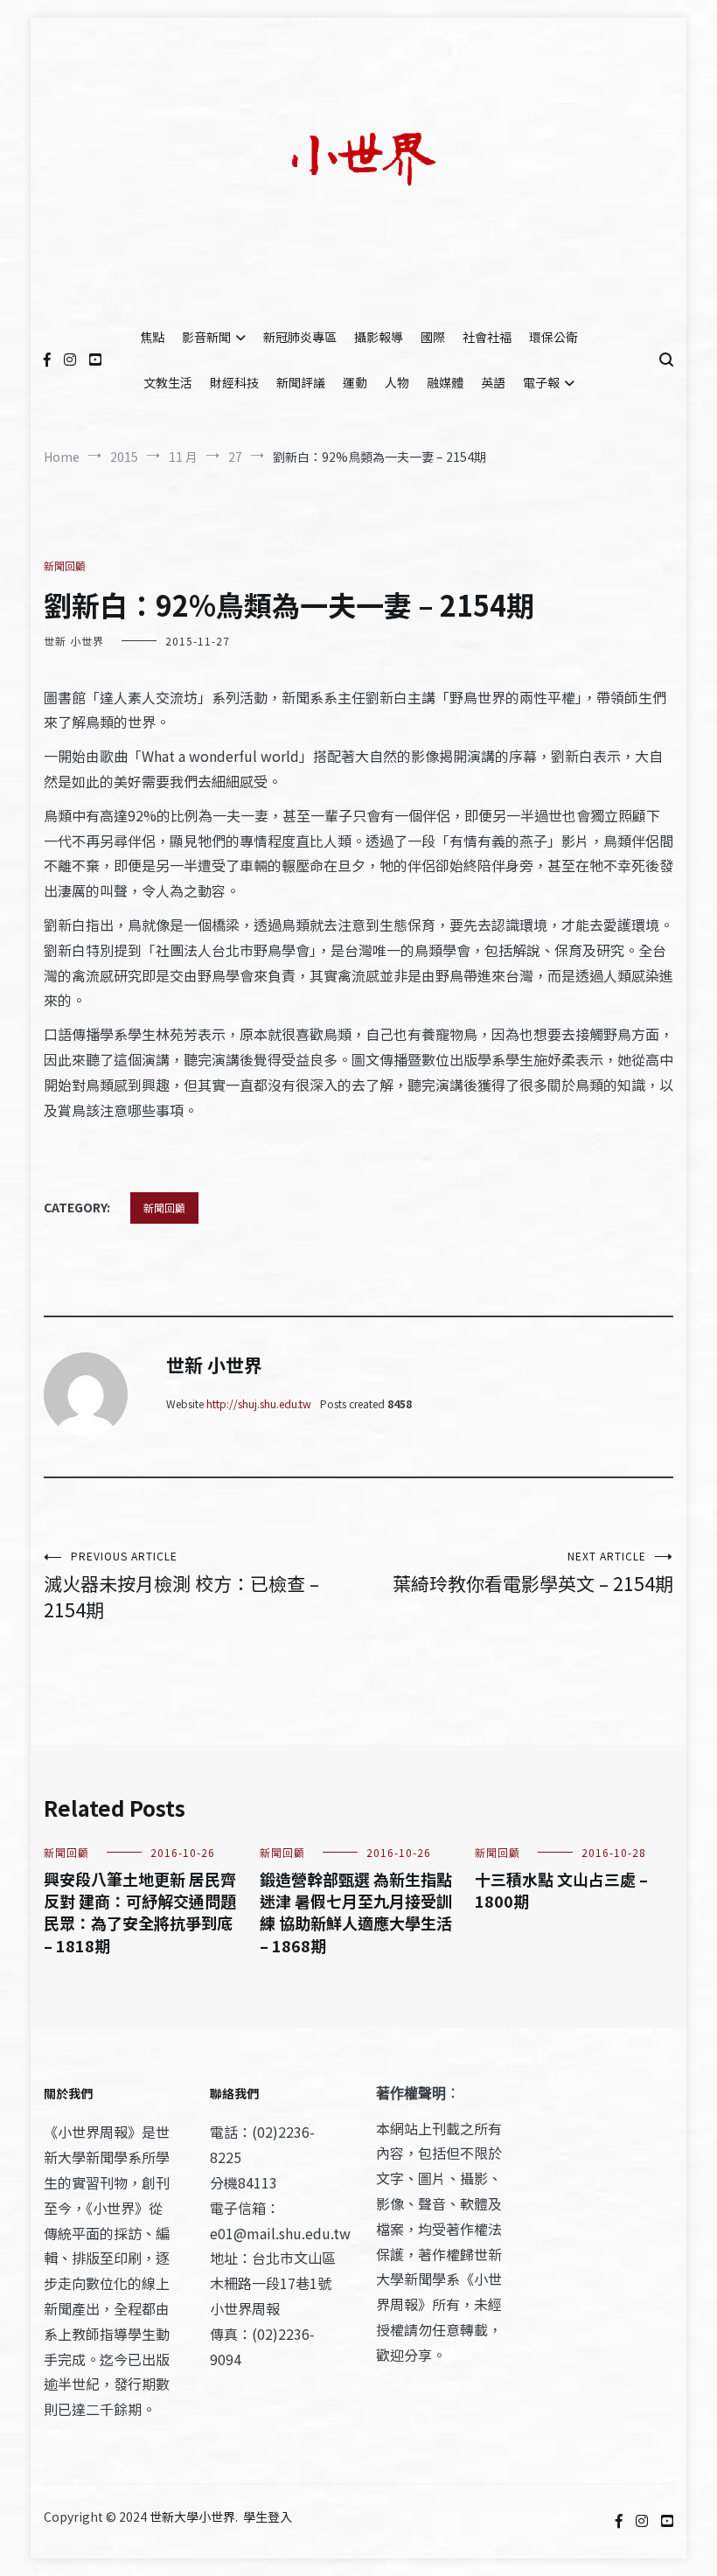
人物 (397, 382)
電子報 (541, 382)
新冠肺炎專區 (300, 337)
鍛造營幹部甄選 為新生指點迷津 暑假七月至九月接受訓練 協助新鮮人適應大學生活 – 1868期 (356, 1912)
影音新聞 (206, 337)
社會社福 (487, 337)
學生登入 (268, 2517)
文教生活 (168, 382)
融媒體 (445, 382)
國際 (433, 337)
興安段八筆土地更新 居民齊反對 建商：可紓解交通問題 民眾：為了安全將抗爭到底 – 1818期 (140, 1912)
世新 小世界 (74, 641)
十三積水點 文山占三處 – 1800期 (561, 1890)
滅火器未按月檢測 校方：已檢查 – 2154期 (181, 1585)
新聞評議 (301, 382)
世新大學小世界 (192, 2517)
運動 (355, 382)
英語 (493, 382)
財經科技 (234, 382)
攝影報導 (379, 337)
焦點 (152, 337)
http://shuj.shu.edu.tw (259, 1403)
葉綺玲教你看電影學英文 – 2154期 (533, 1572)
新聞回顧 (65, 565)
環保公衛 (553, 337)
